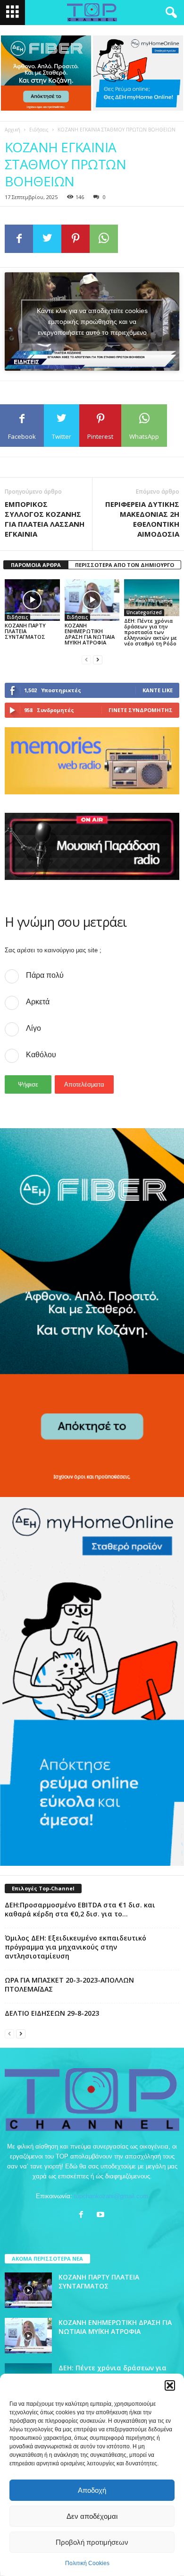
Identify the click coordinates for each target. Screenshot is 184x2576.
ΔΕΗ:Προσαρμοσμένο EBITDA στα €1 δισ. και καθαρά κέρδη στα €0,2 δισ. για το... (80, 1909)
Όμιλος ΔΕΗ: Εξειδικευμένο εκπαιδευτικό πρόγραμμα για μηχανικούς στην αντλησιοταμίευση (75, 1947)
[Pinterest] (75, 239)
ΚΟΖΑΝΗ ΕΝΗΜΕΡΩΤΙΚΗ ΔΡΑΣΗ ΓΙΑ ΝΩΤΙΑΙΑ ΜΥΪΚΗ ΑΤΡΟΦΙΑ (90, 634)
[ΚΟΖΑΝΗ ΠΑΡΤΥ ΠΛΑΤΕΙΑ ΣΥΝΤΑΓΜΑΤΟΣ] (32, 600)
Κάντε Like (158, 690)
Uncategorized (144, 612)
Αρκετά (38, 1002)
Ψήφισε (28, 1084)
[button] (170, 2385)
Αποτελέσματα (84, 1084)
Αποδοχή (92, 2490)
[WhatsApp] (104, 239)
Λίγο (33, 1028)
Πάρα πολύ (45, 975)
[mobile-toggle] (13, 13)
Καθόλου (41, 1055)
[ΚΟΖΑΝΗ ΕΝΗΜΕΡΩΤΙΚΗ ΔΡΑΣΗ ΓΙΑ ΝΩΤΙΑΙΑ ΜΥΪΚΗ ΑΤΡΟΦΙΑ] (92, 600)
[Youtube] (102, 2215)
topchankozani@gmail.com (111, 2196)
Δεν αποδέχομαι (92, 2516)
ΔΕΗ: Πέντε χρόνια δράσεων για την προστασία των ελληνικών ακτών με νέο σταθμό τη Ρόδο (151, 632)
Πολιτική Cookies (87, 2563)
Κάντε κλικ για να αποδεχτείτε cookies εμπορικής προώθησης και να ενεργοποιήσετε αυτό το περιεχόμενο (92, 322)
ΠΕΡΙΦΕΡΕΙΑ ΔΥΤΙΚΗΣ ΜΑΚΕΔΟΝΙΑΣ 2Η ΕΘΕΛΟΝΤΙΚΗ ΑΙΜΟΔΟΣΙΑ (142, 519)
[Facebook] (19, 239)
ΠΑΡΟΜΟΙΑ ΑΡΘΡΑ (36, 565)
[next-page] (98, 659)
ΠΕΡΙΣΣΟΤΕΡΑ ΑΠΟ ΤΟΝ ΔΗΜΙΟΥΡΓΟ (125, 565)
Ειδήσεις (39, 130)
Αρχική (13, 130)
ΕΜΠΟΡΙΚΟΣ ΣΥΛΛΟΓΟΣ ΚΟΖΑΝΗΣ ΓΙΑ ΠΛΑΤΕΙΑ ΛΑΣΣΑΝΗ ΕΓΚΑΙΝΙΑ (45, 519)
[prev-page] (86, 659)
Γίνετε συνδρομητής (141, 710)
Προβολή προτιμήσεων (92, 2542)
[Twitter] (47, 239)
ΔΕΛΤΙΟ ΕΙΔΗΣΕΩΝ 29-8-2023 (52, 2013)
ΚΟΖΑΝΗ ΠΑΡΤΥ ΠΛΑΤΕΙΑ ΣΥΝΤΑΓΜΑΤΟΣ (25, 631)
